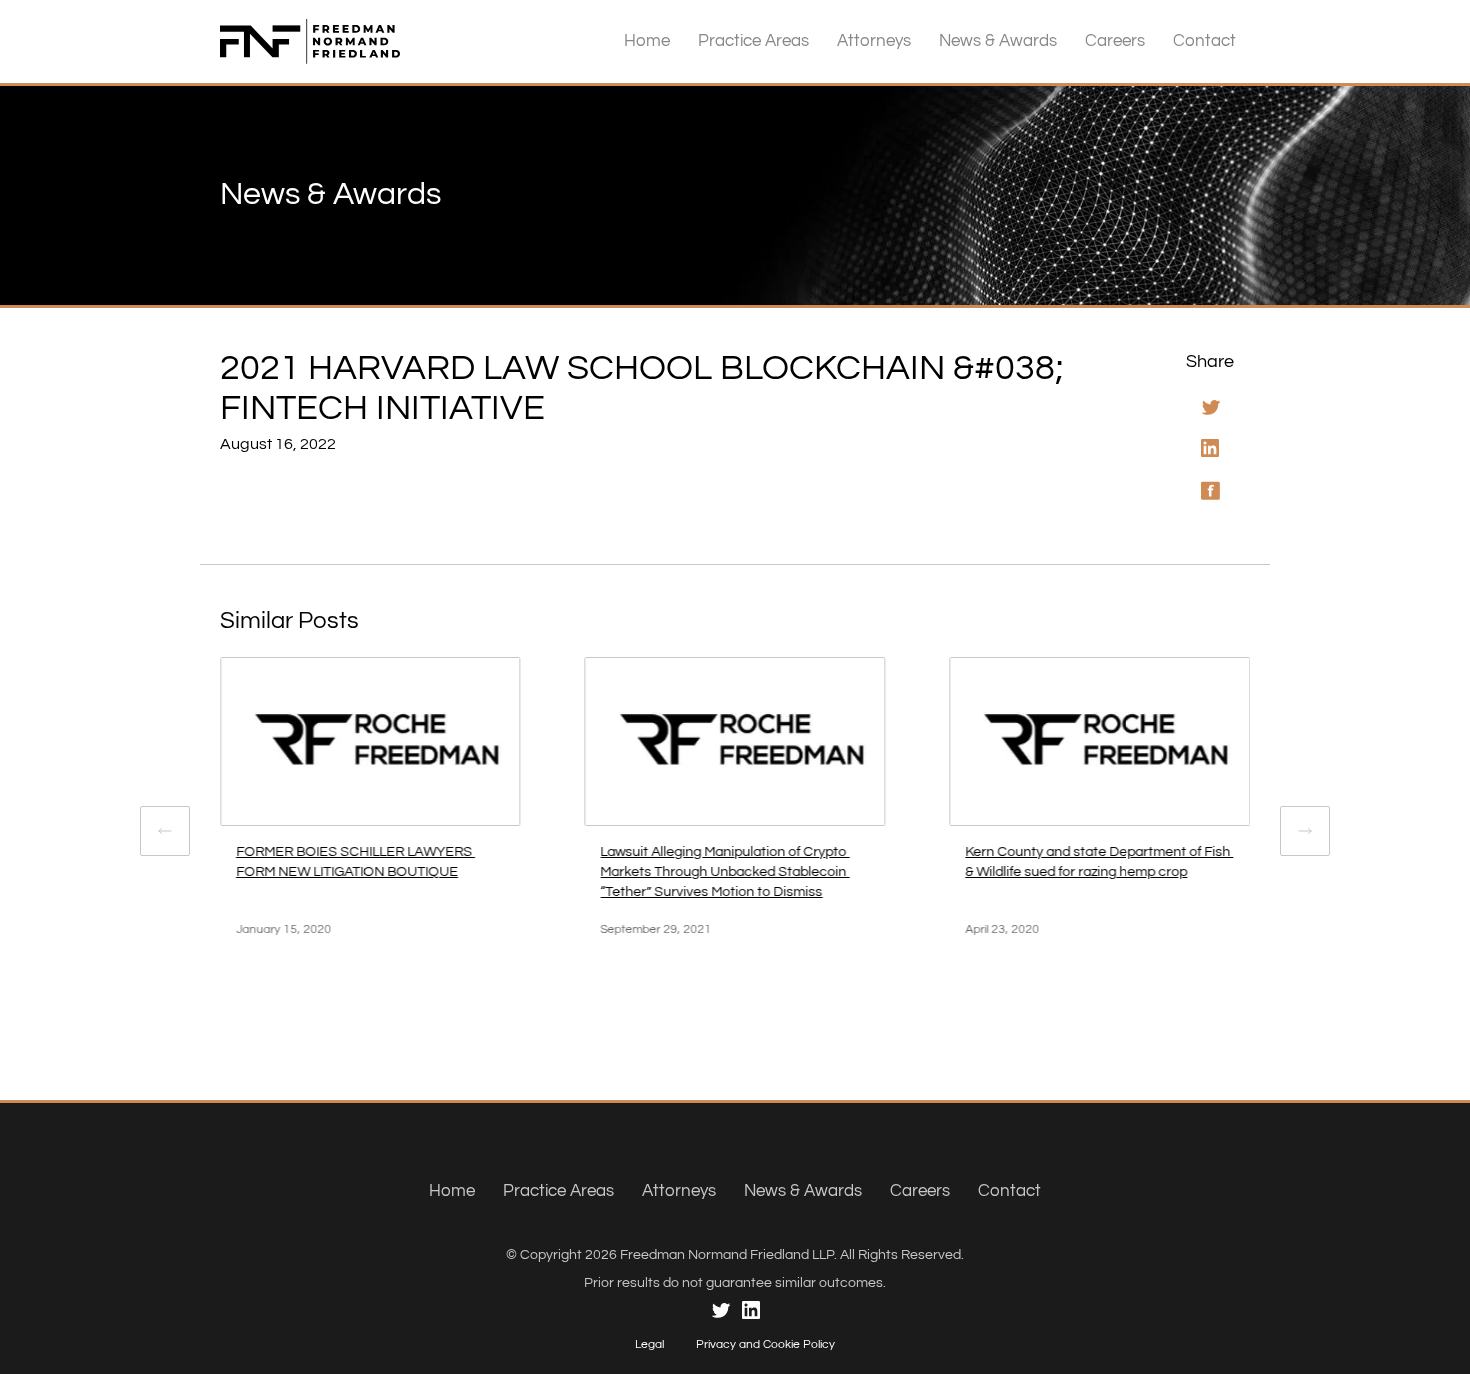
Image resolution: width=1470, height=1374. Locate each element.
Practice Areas (753, 41)
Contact (1204, 41)
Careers (1115, 41)
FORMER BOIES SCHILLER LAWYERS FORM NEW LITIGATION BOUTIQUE (355, 862)
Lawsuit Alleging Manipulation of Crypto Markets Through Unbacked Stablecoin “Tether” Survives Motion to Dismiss (725, 872)
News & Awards (998, 41)
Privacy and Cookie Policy (765, 1344)
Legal (649, 1344)
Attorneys (874, 41)
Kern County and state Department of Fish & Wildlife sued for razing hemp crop (1099, 862)
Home (647, 41)
